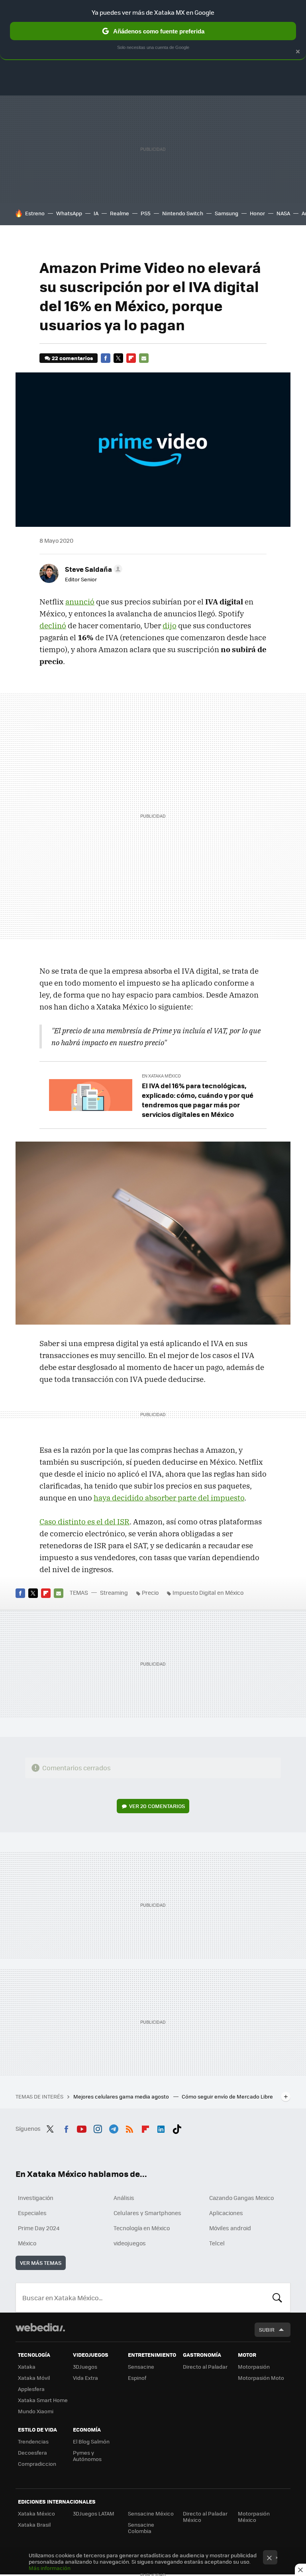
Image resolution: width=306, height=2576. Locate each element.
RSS (129, 2128)
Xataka (27, 2367)
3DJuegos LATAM (94, 2513)
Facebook (106, 358)
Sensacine (141, 2367)
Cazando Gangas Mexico (241, 2198)
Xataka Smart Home (43, 2400)
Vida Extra (85, 2378)
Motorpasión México (254, 2517)
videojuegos (130, 2243)
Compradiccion (37, 2464)
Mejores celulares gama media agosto (122, 2096)
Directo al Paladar (205, 2367)
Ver (157, 1806)
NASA (283, 213)
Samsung (227, 213)
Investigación (36, 2198)
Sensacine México (151, 2513)
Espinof (137, 2378)
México (27, 2243)
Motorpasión (254, 2367)
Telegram (114, 2128)
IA (96, 213)
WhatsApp (69, 213)
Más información (50, 2568)
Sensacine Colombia (141, 2528)
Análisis (124, 2198)
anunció (80, 602)
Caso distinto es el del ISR (84, 1522)
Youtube (82, 2128)
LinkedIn (161, 2128)
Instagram (98, 2128)
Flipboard (131, 358)
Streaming (114, 1592)
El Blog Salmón (91, 2441)
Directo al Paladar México (205, 2517)
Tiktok (177, 2128)
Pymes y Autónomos (87, 2456)
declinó (53, 625)
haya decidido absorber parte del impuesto (169, 1498)
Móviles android (230, 2228)
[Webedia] (40, 2327)
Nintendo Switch (183, 213)
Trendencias (33, 2441)
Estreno (35, 213)
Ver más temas (41, 2263)
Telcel (217, 2243)
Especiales (32, 2213)
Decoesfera (32, 2452)
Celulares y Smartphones (147, 2213)
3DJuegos (85, 2367)
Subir (267, 2330)
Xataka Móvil (34, 2378)
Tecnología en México (142, 2228)
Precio (150, 1592)
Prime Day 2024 (39, 2228)
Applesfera (31, 2389)
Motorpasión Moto (261, 2378)
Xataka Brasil (34, 2524)
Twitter (118, 358)
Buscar (277, 2297)
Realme (120, 213)
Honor (257, 213)
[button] (92, 569)
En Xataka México (161, 1076)
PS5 (146, 213)
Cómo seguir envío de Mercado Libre (227, 2096)
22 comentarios (72, 358)
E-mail (144, 358)
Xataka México (36, 2513)
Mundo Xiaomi (36, 2411)
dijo (170, 625)
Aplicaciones (226, 2213)
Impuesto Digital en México (208, 1592)
